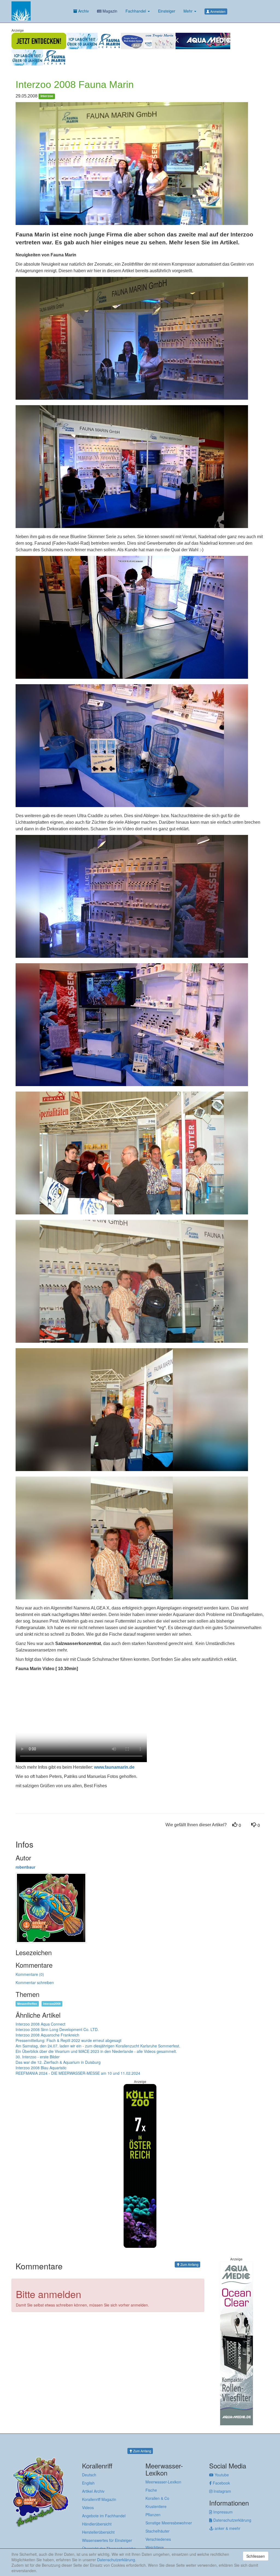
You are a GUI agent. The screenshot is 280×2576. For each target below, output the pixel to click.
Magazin (109, 11)
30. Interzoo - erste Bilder (38, 2057)
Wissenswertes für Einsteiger (107, 2540)
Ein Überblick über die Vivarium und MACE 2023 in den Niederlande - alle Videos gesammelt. (96, 2051)
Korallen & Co (157, 2498)
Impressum (222, 2512)
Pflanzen (153, 2515)
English (88, 2483)
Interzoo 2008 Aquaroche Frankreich (47, 2035)
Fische (151, 2490)
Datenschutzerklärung (232, 2520)
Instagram (222, 2491)
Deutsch (89, 2475)
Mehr (189, 11)
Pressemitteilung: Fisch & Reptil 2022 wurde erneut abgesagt (68, 2040)
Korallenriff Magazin (99, 2499)
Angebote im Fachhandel (104, 2516)
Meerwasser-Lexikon (163, 2482)
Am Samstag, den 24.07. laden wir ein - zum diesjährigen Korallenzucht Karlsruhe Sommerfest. (98, 2046)
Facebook (221, 2483)
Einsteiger (167, 11)
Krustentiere (156, 2506)
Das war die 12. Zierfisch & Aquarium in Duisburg (58, 2062)
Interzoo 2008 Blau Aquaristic (41, 2068)
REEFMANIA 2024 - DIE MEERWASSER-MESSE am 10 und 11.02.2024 (78, 2073)
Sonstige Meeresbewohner (169, 2523)
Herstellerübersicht (98, 2532)
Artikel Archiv (93, 2491)
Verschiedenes (158, 2539)
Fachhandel (136, 11)
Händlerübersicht (97, 2524)
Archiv (83, 11)
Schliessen (256, 2556)
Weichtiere (155, 2547)
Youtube (221, 2475)
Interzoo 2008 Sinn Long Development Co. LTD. (57, 2029)
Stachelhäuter (157, 2531)
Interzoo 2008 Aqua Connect (40, 2024)
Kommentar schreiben (35, 1982)
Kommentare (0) (30, 1974)
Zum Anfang (189, 2264)
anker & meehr (227, 2528)
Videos (88, 2507)
